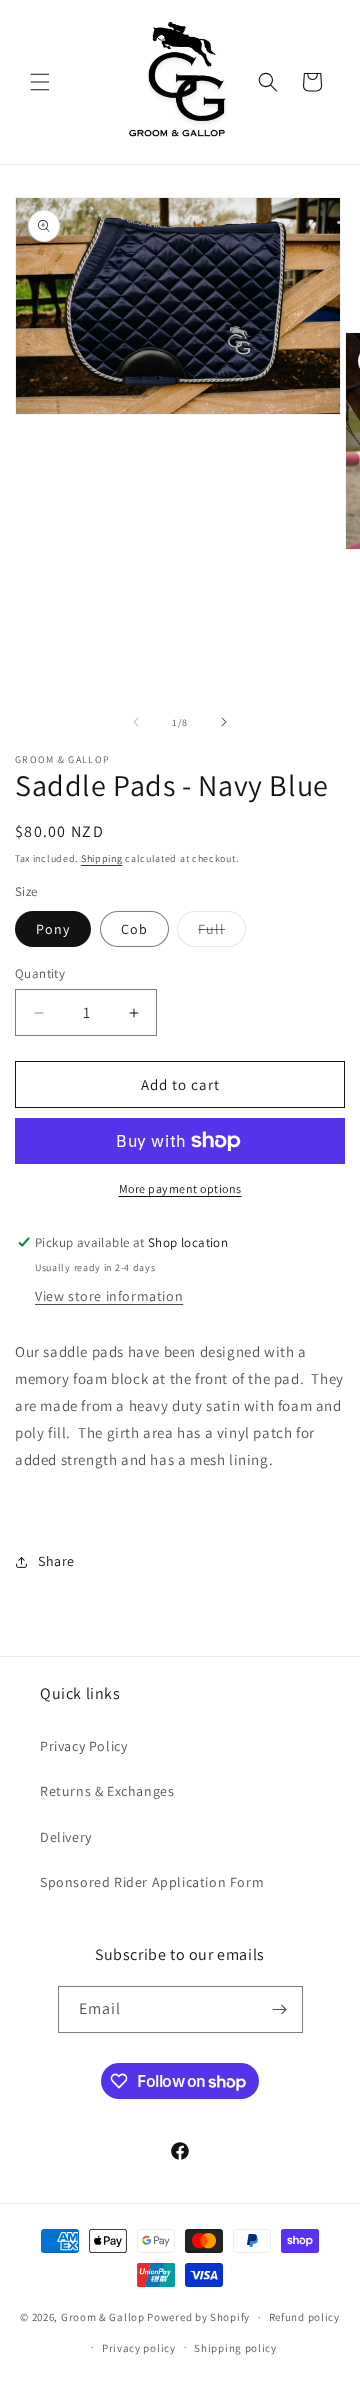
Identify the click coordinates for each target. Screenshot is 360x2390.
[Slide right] (224, 722)
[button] (40, 82)
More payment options (180, 1188)
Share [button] (56, 1561)
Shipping (102, 858)
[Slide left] (136, 722)
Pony (53, 929)
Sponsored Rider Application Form (152, 1882)
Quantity (40, 973)
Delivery (66, 1837)
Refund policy (304, 2317)
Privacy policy (139, 2348)
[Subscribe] (280, 2009)
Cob (134, 929)
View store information (109, 1296)
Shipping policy (235, 2348)
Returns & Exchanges (107, 1791)
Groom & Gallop (103, 2317)
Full (222, 933)
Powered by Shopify (198, 2317)
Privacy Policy (83, 1746)
